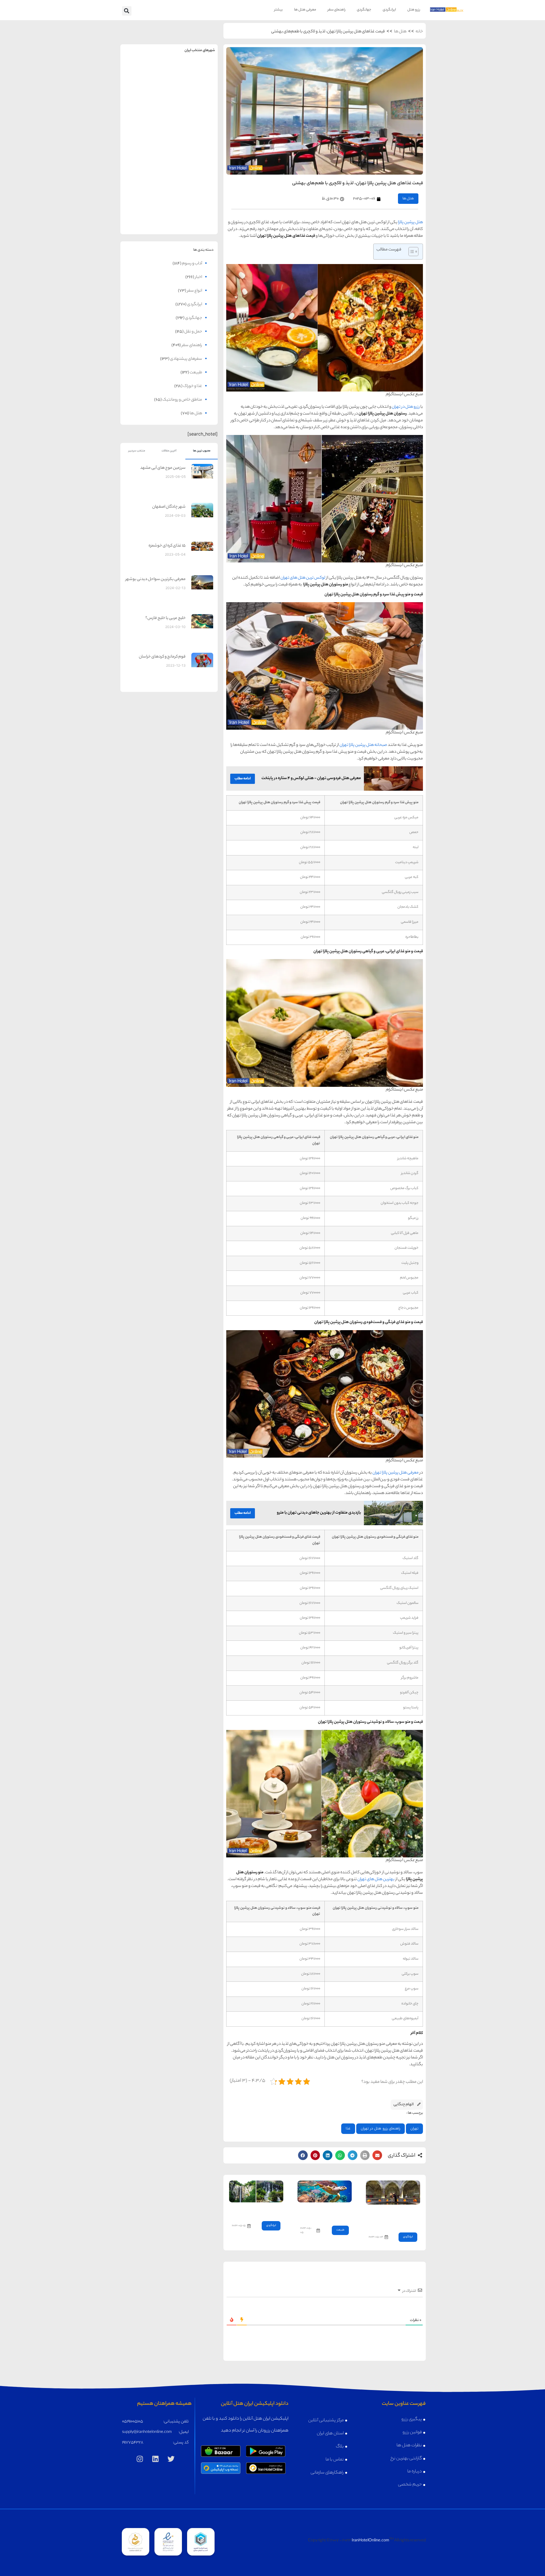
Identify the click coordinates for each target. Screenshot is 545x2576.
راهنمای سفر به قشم (194, 205)
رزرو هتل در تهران (406, 407)
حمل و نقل (193, 332)
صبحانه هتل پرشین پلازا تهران (363, 745)
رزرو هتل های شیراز (194, 173)
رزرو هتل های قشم (194, 218)
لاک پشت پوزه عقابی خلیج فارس (328, 2212)
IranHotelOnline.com (370, 2541)
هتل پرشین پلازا (410, 223)
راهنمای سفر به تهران (194, 73)
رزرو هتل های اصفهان (145, 129)
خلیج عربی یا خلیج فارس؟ (165, 618)
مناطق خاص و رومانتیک (182, 400)
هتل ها (400, 32)
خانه (419, 32)
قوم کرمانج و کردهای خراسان (162, 657)
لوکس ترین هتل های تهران (303, 578)
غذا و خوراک (193, 386)
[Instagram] (140, 2459)
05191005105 (133, 2422)
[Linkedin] (156, 2459)
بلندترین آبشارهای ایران (261, 2210)
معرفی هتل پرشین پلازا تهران (396, 1473)
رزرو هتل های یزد (145, 218)
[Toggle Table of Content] (411, 252)
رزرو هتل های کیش (194, 129)
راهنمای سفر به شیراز (194, 161)
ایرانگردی (389, 10)
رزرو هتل (414, 10)
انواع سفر (195, 291)
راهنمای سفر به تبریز (145, 161)
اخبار (199, 277)
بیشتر (278, 10)
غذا (348, 2129)
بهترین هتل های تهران (376, 1880)
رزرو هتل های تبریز (145, 173)
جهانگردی (364, 10)
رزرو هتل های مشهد (145, 85)
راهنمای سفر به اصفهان (145, 117)
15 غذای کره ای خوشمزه (167, 546)
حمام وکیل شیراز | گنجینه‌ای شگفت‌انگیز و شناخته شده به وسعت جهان (393, 2217)
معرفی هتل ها (305, 10)
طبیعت (340, 2230)
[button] (127, 11)
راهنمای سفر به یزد (145, 205)
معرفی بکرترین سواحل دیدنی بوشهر (156, 579)
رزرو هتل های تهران (194, 85)
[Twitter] (171, 2459)
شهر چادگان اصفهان (169, 507)
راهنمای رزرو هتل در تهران (381, 2129)
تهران (414, 2129)
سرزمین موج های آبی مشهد (163, 468)
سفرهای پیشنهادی (186, 359)
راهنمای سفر (337, 10)
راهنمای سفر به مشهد (145, 73)
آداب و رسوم (192, 264)
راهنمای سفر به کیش (194, 117)
